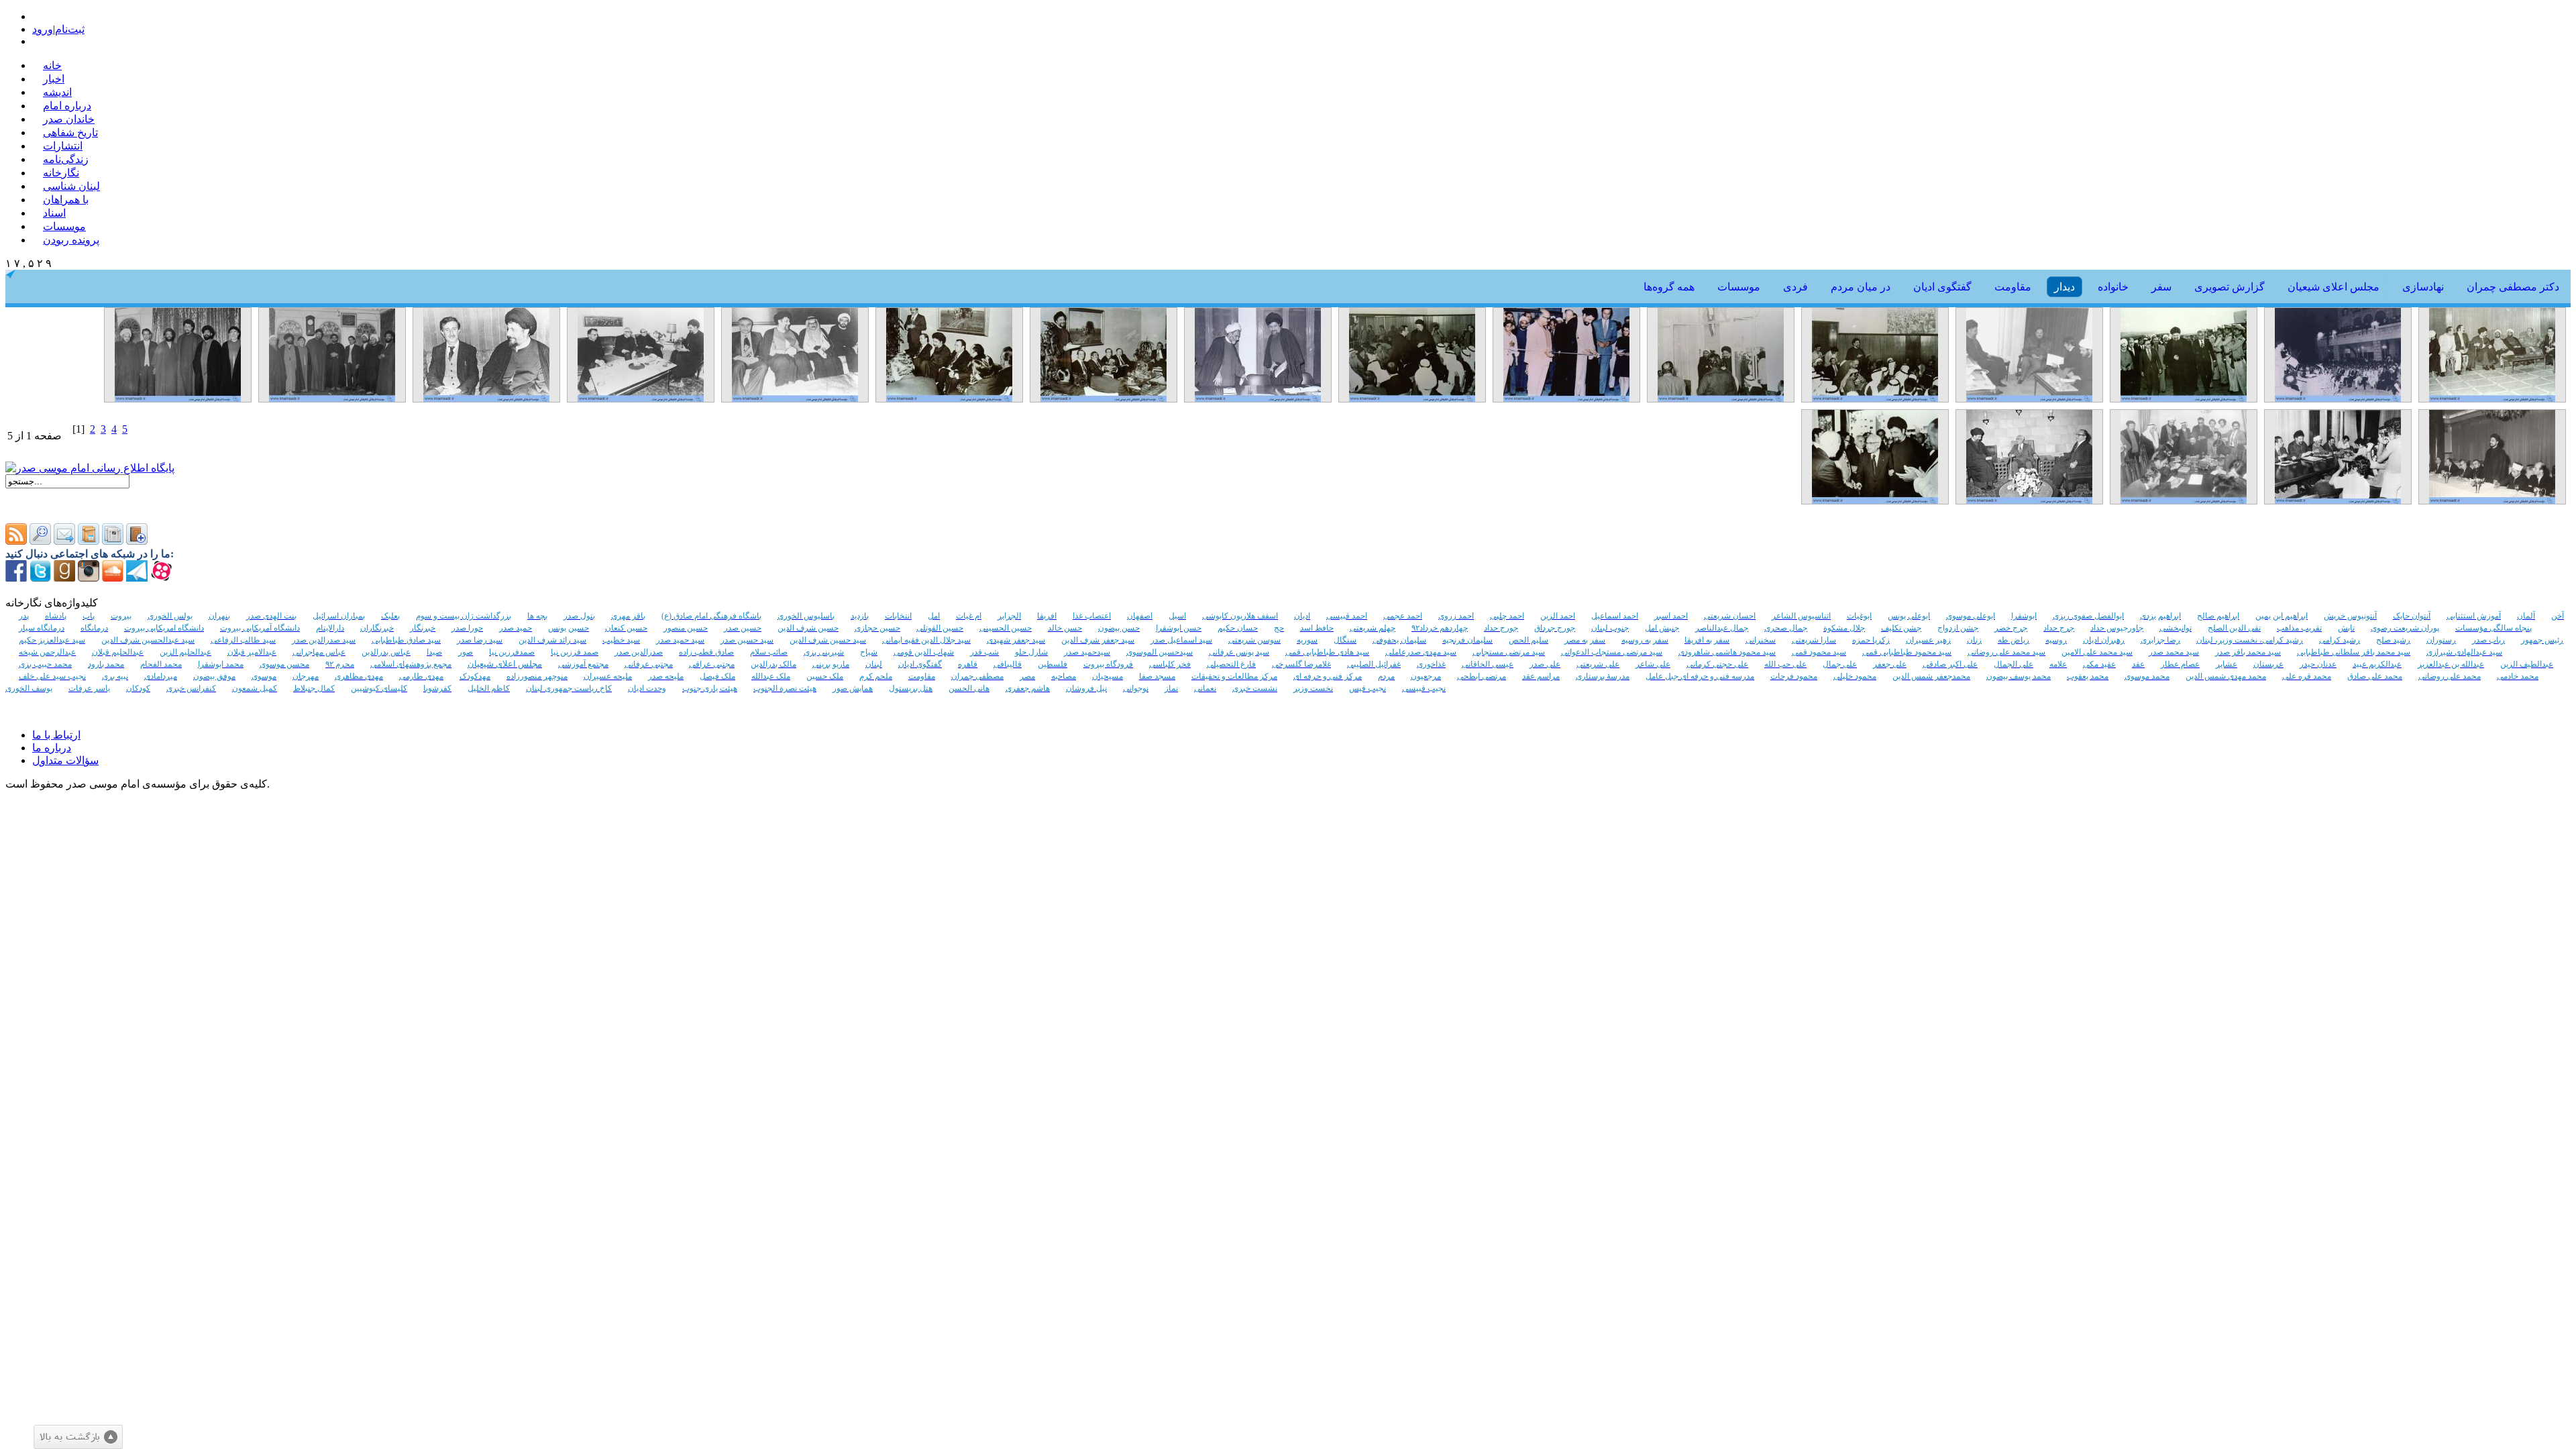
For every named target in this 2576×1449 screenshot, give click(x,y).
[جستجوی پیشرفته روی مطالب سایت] (40, 541)
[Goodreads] (64, 578)
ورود (43, 29)
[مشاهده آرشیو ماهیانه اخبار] (113, 541)
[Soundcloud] (113, 578)
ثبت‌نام (70, 29)
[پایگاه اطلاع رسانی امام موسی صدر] (90, 468)
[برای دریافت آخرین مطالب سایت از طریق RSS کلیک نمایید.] (16, 541)
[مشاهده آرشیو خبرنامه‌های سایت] (89, 541)
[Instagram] (89, 578)
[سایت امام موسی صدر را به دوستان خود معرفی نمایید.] (64, 541)
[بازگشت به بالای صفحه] (78, 1437)
